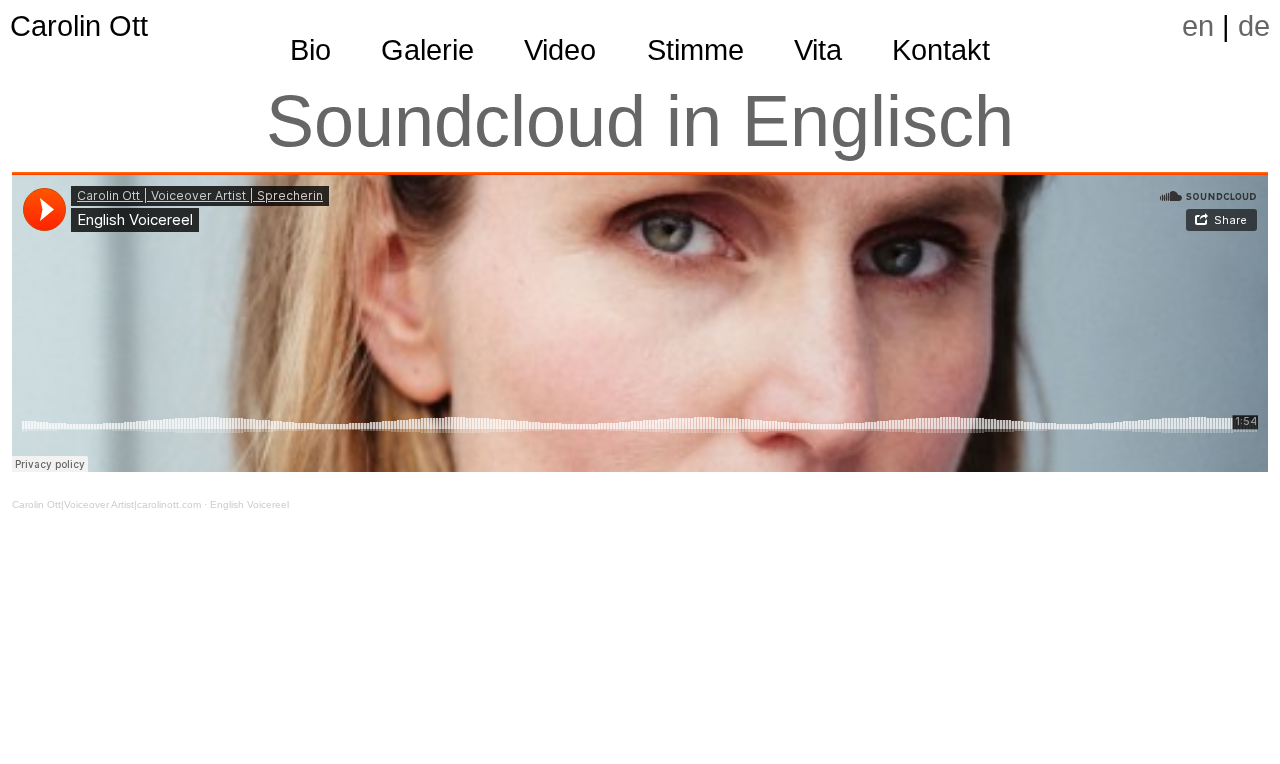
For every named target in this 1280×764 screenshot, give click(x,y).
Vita (818, 50)
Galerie (427, 50)
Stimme (695, 50)
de (1254, 26)
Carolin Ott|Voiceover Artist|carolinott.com (106, 504)
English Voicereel (249, 504)
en (1198, 26)
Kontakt (941, 50)
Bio (310, 50)
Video (560, 50)
